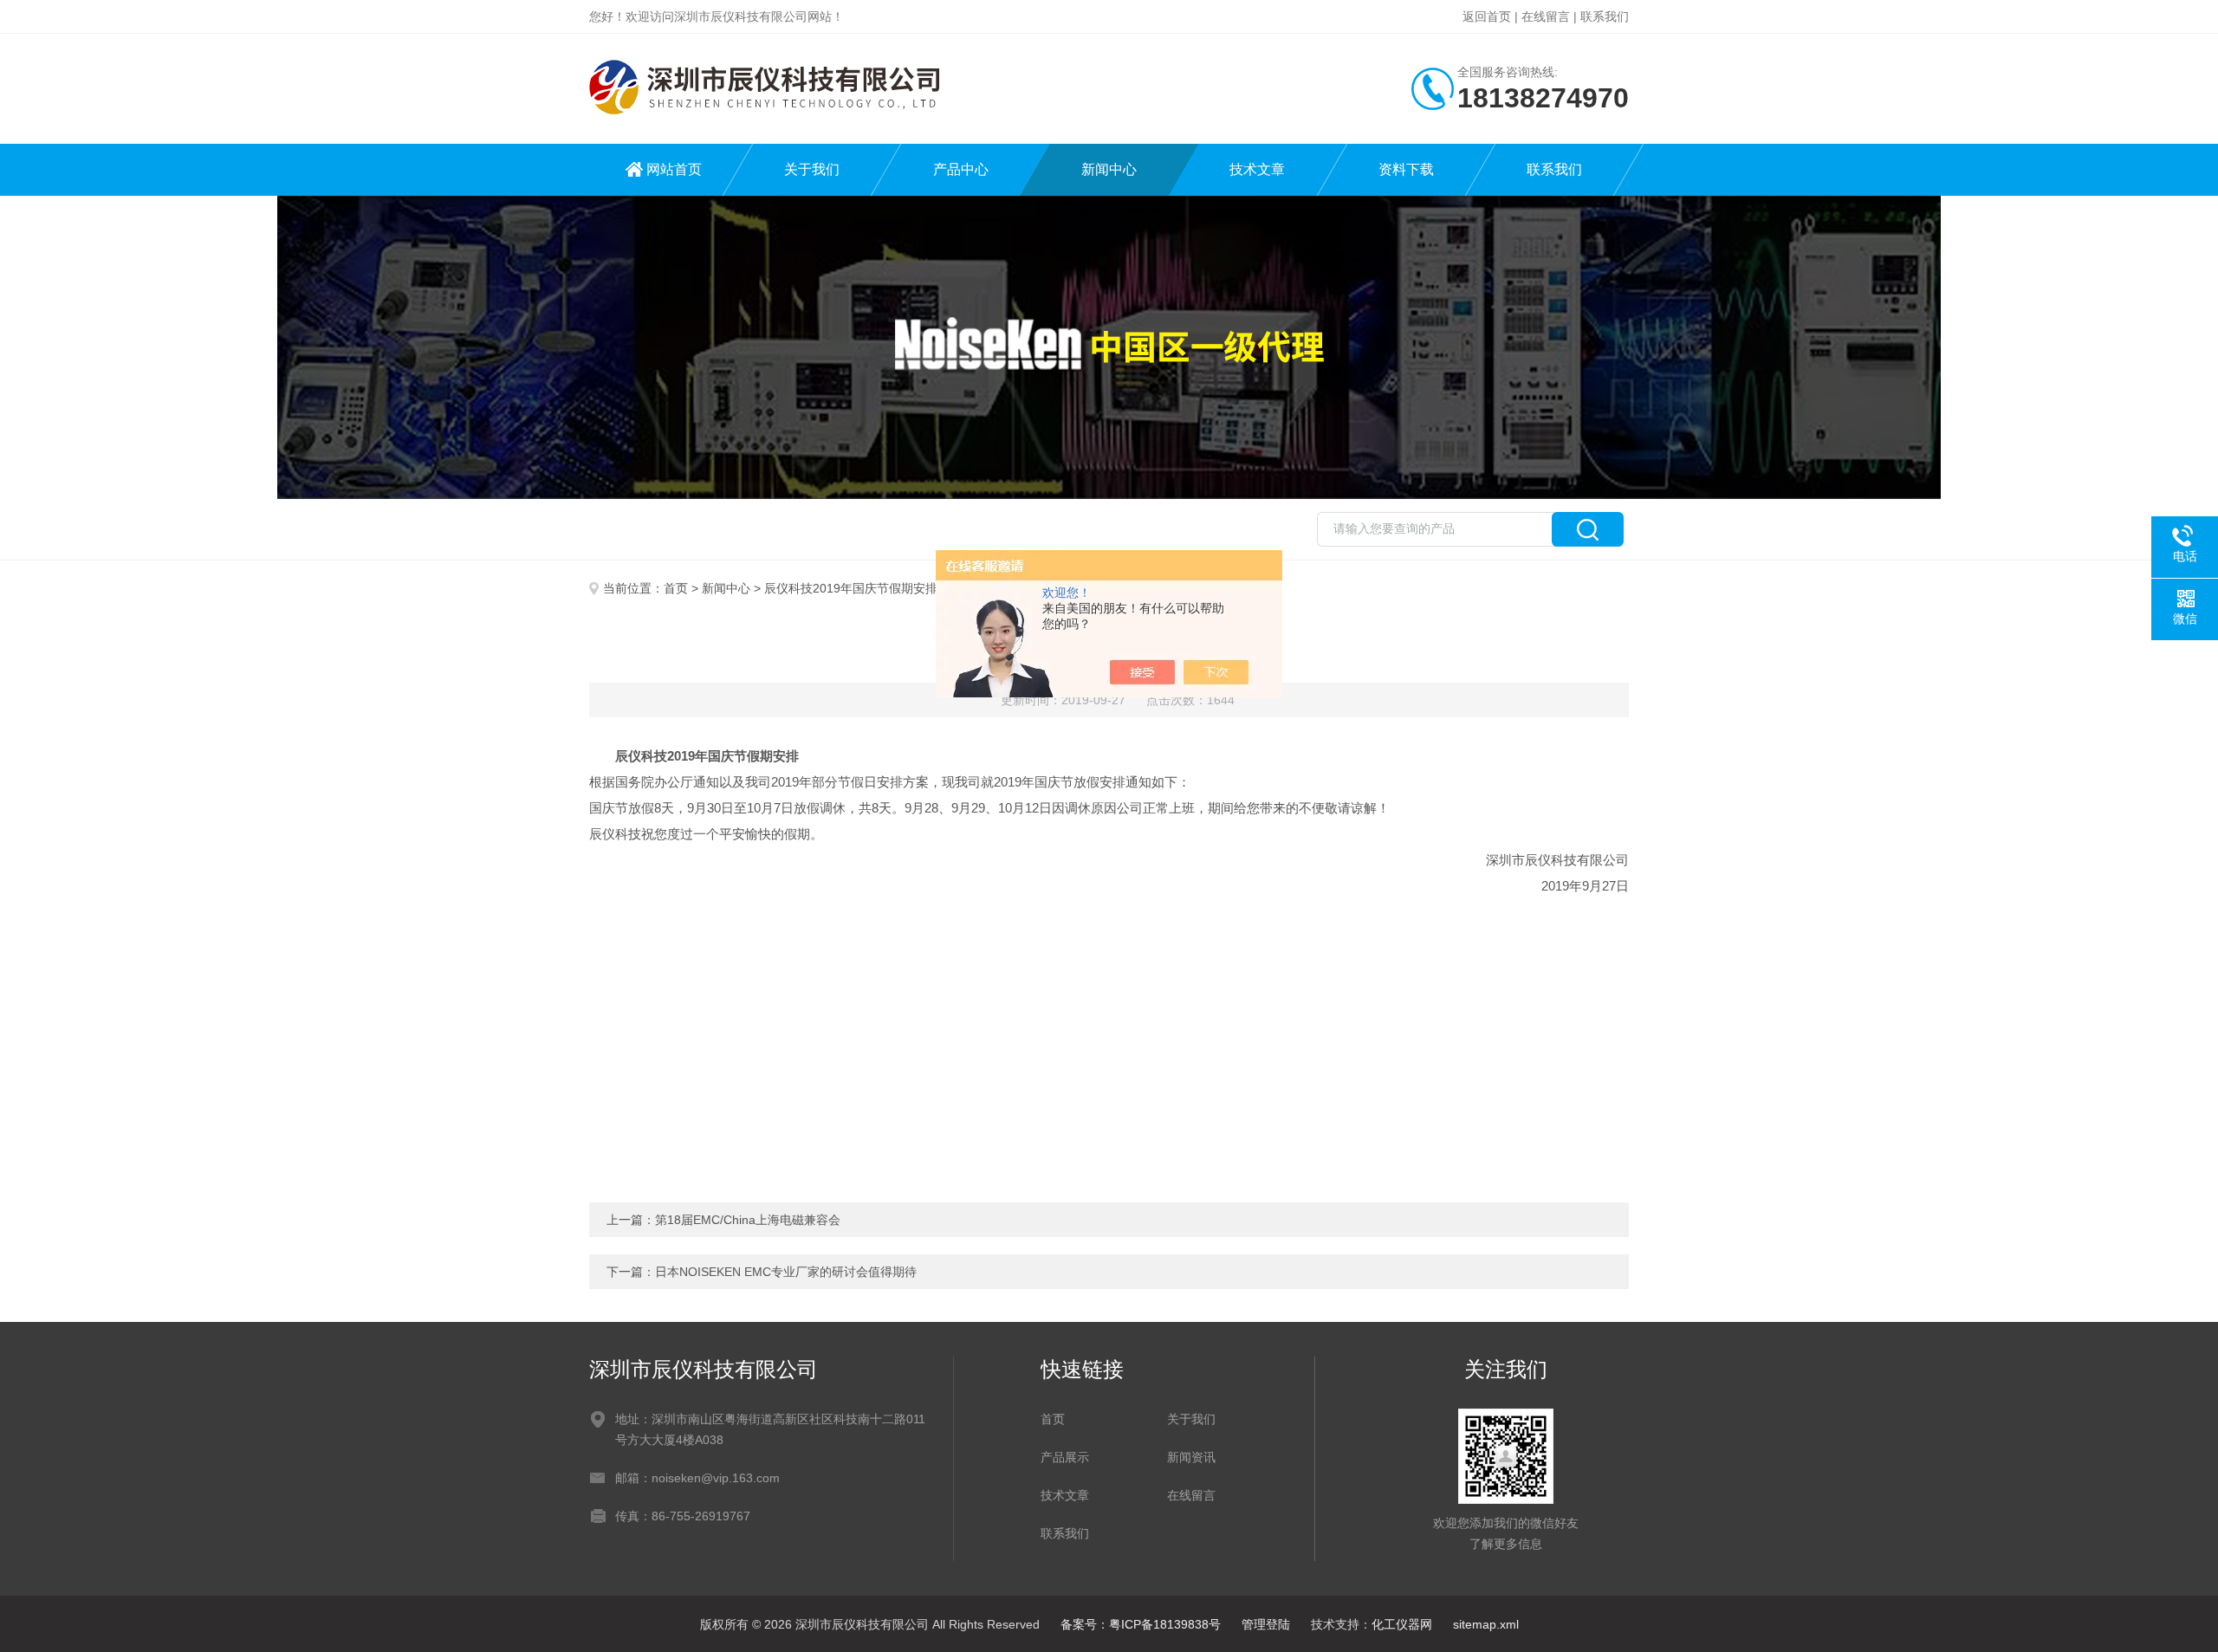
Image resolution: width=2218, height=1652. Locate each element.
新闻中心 (1109, 169)
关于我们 (812, 169)
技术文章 (1257, 169)
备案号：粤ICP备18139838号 (1141, 1624)
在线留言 (1546, 16)
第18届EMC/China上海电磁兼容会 (748, 1220)
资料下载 (1406, 169)
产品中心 (961, 169)
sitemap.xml (1486, 1624)
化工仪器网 (1402, 1624)
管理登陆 (1266, 1624)
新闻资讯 (1191, 1457)
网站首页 (674, 169)
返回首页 (1487, 16)
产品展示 (1065, 1457)
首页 (676, 588)
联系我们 (1605, 16)
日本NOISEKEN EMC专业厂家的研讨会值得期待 (786, 1272)
